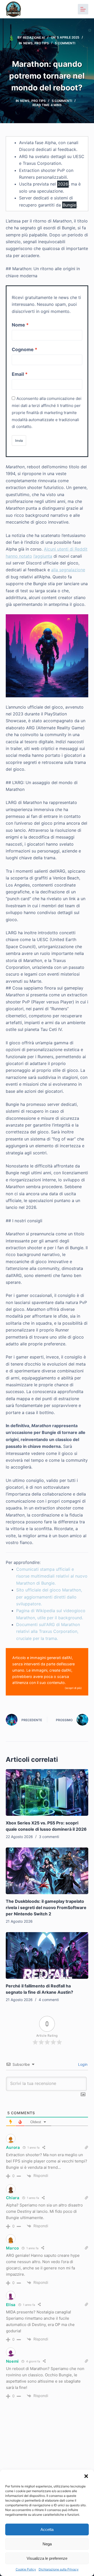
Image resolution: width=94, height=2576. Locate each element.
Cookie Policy (26, 2569)
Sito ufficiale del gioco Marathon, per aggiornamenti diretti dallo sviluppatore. (49, 1597)
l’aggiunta (43, 556)
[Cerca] (69, 9)
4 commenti (49, 2000)
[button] (86, 2476)
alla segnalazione (68, 570)
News (28, 43)
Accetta (47, 2529)
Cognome (23, 349)
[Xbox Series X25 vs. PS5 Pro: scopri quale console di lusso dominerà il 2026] (47, 1792)
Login (82, 2064)
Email (18, 374)
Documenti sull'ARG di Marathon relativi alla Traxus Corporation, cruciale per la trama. (48, 1631)
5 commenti (65, 43)
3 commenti (49, 1837)
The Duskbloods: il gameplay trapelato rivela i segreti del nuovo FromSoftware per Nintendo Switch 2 (46, 1907)
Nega (47, 2544)
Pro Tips (42, 43)
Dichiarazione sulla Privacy (59, 2569)
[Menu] (83, 9)
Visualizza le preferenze (47, 2558)
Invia (19, 441)
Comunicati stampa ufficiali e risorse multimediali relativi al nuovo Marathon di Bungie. (52, 1576)
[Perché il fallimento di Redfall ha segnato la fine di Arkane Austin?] (47, 1955)
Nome (18, 325)
